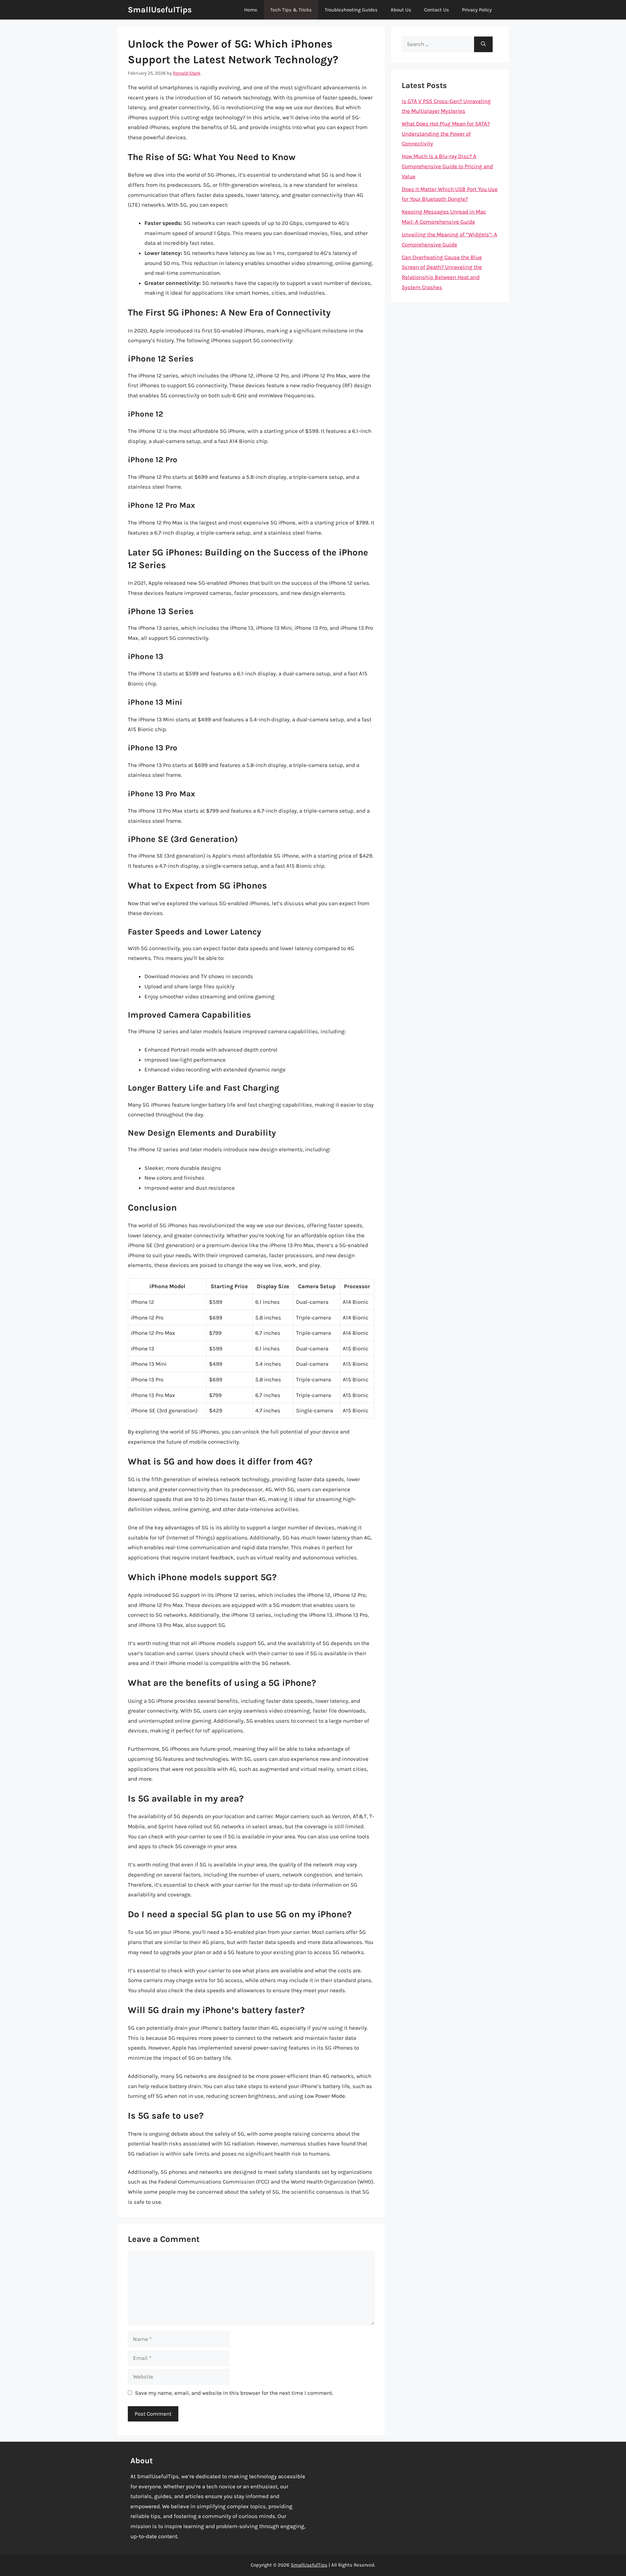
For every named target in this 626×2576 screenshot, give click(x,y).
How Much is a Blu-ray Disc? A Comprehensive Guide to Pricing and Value (447, 166)
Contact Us (437, 10)
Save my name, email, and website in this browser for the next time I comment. (234, 2393)
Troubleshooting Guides (351, 10)
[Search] (483, 44)
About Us (401, 10)
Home (251, 10)
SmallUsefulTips (160, 10)
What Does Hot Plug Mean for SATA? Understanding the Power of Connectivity (446, 133)
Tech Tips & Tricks (291, 10)
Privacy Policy (477, 10)
